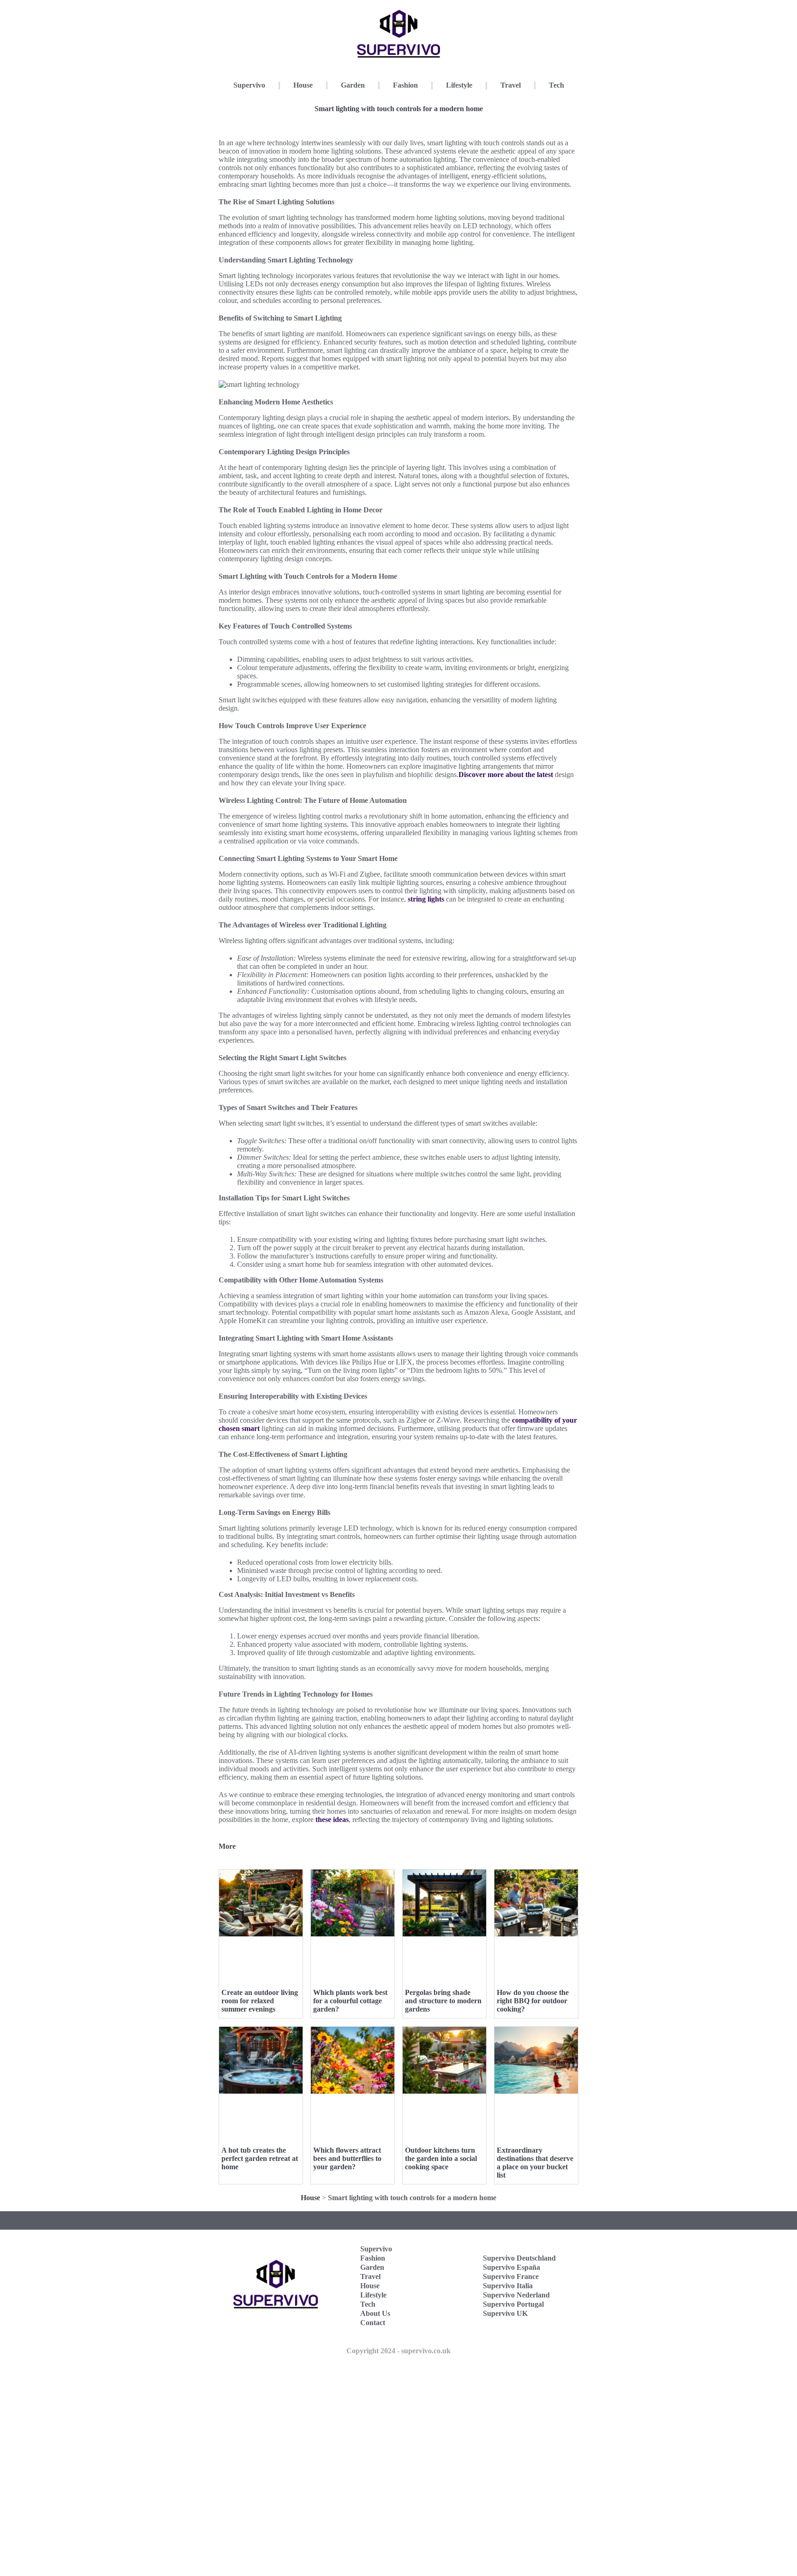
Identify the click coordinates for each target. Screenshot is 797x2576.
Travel (511, 85)
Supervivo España (512, 2267)
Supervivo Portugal (513, 2304)
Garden (353, 85)
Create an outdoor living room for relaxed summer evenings (260, 2001)
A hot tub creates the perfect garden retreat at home (260, 2158)
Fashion (405, 85)
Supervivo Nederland (516, 2295)
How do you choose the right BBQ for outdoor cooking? (533, 2001)
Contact (373, 2323)
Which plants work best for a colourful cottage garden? (350, 2001)
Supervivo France (511, 2276)
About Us (375, 2313)
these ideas (332, 1819)
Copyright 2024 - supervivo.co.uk (398, 2351)
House (303, 85)
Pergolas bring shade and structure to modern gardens (443, 2001)
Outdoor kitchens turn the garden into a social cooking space (441, 2158)
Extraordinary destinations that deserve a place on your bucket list (535, 2163)
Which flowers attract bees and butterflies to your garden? (347, 2158)
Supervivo (249, 85)
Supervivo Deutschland (519, 2258)
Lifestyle (459, 85)
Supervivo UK (505, 2313)
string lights (426, 899)
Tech (556, 85)
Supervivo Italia (508, 2286)
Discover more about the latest (506, 775)
